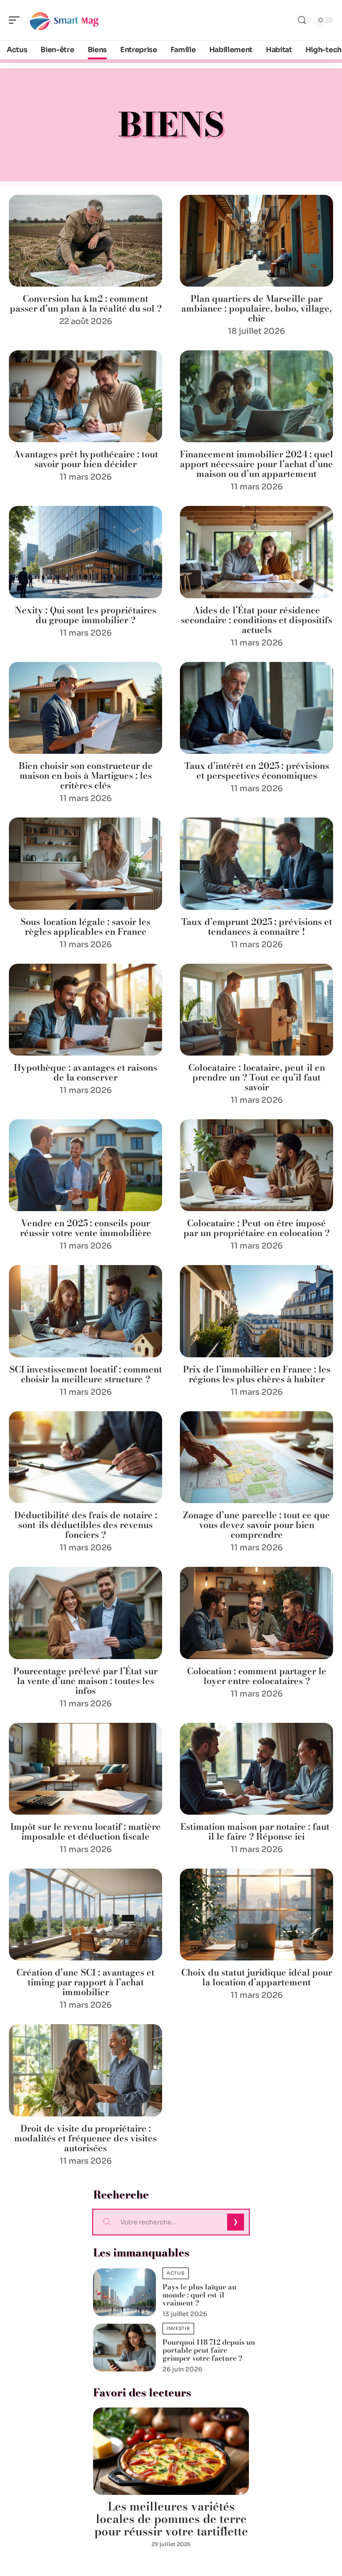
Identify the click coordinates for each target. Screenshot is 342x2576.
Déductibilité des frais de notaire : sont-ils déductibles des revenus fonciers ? (86, 1525)
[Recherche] (302, 20)
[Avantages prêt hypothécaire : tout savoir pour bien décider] (85, 396)
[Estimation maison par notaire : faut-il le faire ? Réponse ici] (256, 1769)
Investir (178, 2328)
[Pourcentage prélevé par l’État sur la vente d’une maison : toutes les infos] (85, 1613)
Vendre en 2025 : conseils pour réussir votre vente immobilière (86, 1228)
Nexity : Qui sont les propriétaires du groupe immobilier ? (85, 615)
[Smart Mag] (64, 20)
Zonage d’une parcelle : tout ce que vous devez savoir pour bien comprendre (256, 1525)
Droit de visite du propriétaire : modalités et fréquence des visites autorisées (85, 2138)
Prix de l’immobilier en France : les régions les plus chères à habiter (257, 1374)
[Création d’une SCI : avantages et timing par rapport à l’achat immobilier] (85, 1915)
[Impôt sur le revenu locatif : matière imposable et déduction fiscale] (85, 1769)
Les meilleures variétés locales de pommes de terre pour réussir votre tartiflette (171, 2519)
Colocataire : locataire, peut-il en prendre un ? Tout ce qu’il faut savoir (257, 1077)
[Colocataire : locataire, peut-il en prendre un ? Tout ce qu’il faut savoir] (256, 1010)
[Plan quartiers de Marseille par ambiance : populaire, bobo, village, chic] (256, 241)
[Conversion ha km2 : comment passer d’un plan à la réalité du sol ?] (85, 241)
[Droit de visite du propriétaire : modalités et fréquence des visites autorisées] (85, 2070)
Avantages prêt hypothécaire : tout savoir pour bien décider (86, 459)
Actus (176, 2273)
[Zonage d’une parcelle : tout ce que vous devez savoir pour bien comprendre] (256, 1457)
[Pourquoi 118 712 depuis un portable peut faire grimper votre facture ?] (124, 2348)
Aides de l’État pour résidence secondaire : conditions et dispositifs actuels (256, 620)
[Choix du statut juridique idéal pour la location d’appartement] (256, 1915)
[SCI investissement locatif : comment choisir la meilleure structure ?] (85, 1311)
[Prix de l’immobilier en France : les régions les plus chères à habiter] (256, 1311)
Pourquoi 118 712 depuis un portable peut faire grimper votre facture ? (209, 2350)
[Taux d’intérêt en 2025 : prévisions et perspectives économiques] (256, 708)
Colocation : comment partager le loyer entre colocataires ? (257, 1676)
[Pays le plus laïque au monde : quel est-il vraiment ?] (124, 2292)
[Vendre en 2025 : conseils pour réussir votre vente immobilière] (85, 1165)
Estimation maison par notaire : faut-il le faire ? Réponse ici (256, 1831)
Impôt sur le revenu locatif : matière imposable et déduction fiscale (85, 1831)
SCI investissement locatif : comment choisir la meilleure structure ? (86, 1374)
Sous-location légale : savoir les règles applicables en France (85, 926)
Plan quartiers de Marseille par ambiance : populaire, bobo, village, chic (256, 308)
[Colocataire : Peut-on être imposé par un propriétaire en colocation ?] (256, 1165)
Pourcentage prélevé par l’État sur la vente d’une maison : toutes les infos (85, 1681)
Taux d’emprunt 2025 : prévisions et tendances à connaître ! (257, 926)
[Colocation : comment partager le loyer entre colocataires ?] (256, 1613)
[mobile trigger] (16, 20)
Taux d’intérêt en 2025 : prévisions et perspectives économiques (257, 770)
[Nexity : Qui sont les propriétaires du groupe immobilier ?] (85, 552)
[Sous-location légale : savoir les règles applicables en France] (85, 863)
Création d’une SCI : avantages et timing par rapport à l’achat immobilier (85, 1982)
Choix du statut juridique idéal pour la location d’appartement (257, 1977)
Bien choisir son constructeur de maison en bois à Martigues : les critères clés (86, 775)
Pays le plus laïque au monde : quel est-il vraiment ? (199, 2295)
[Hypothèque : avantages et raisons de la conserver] (85, 1010)
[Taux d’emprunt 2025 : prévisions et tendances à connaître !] (256, 863)
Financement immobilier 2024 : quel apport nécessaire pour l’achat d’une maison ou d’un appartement (256, 464)
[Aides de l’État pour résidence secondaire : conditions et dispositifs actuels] (256, 552)
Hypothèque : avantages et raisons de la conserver (85, 1072)
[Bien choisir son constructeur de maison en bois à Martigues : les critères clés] (85, 708)
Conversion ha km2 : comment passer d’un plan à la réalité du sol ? (86, 303)
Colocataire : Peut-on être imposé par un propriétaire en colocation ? (256, 1228)
